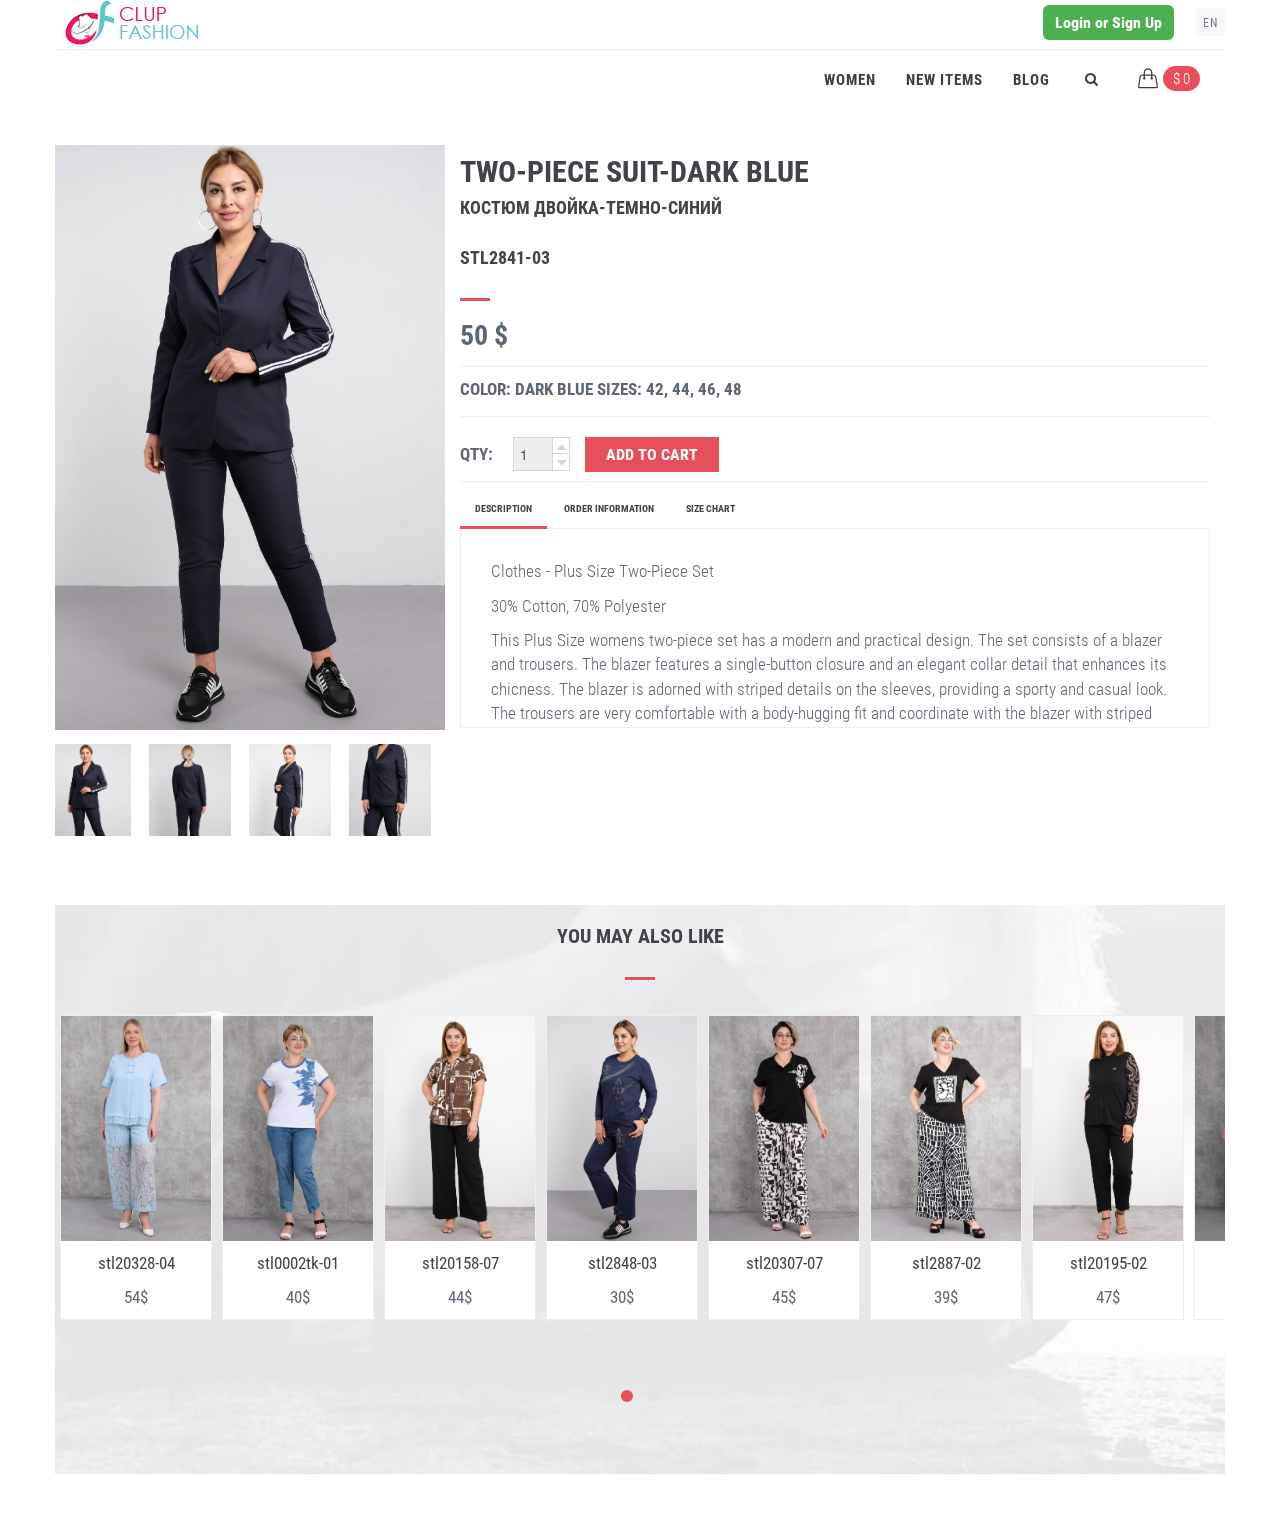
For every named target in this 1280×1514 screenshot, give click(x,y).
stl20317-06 (1110, 1263)
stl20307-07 (624, 1263)
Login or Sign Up (1108, 22)
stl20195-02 (948, 1263)
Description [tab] (503, 508)
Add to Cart (652, 454)
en (1210, 23)
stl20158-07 (300, 1263)
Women (850, 80)
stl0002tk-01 (138, 1263)
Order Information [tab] (609, 508)
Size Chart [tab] (710, 508)
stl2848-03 (462, 1263)
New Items (944, 80)
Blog (1031, 80)
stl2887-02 (786, 1263)
